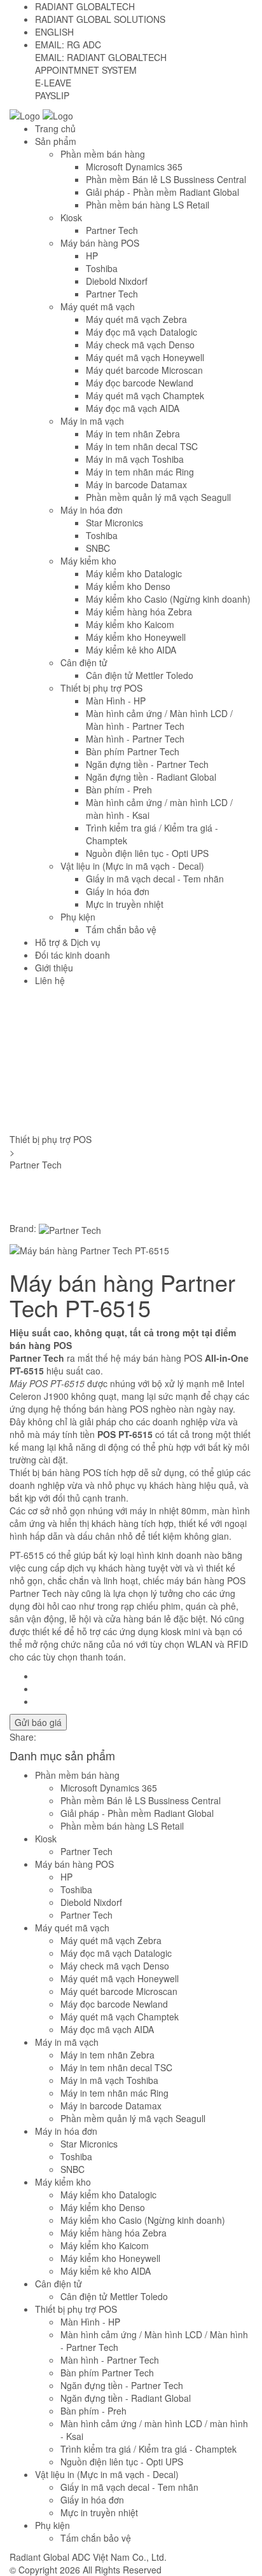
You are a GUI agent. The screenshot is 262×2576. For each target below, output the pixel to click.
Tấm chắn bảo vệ (121, 929)
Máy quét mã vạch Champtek (145, 395)
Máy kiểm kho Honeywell (136, 637)
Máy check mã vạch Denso (140, 345)
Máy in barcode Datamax (136, 484)
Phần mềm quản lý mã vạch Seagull (158, 497)
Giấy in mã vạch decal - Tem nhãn (155, 879)
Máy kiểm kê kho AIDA (131, 650)
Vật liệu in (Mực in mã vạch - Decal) (132, 866)
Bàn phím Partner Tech (133, 751)
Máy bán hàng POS (100, 243)
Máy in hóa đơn (92, 510)
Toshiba (102, 268)
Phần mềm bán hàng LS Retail (148, 205)
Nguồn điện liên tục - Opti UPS (147, 853)
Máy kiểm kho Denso (128, 586)
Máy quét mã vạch (98, 306)
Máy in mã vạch (92, 421)
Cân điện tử (84, 662)
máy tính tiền (70, 1434)
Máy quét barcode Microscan (144, 370)
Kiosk (71, 217)
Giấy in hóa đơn (118, 891)
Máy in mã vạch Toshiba (135, 459)
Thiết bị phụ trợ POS (101, 688)
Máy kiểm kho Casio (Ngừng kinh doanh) (168, 599)
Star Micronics (114, 523)
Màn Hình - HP (116, 701)
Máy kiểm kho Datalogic (134, 573)
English (54, 32)
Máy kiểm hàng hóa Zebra (139, 612)
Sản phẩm (56, 141)
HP (92, 256)
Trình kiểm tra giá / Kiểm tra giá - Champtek (148, 2449)
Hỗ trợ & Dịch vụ (68, 942)
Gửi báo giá (38, 1722)
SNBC (98, 548)
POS (107, 1434)
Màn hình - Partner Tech (135, 739)
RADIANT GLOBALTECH (85, 6)
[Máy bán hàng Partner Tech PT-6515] (89, 1249)
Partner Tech (112, 230)
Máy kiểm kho (88, 561)
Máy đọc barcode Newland (140, 383)
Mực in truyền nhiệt (125, 904)
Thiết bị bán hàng (45, 1472)
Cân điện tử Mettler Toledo (140, 675)
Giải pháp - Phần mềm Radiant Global (162, 192)
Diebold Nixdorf (117, 281)
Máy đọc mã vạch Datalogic (141, 332)
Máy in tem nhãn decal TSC (142, 446)
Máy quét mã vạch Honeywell (145, 357)
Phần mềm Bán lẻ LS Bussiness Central (166, 179)
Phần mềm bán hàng (103, 154)
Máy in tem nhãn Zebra (133, 434)
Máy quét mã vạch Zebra (136, 319)
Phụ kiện (78, 917)
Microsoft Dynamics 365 (134, 167)
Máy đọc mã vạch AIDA (133, 408)
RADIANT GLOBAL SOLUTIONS (100, 19)
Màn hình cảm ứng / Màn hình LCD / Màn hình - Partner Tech (159, 720)
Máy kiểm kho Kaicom (130, 624)
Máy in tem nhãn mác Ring (140, 472)
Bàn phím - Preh (119, 790)
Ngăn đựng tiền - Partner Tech (147, 764)
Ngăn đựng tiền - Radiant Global (151, 777)
